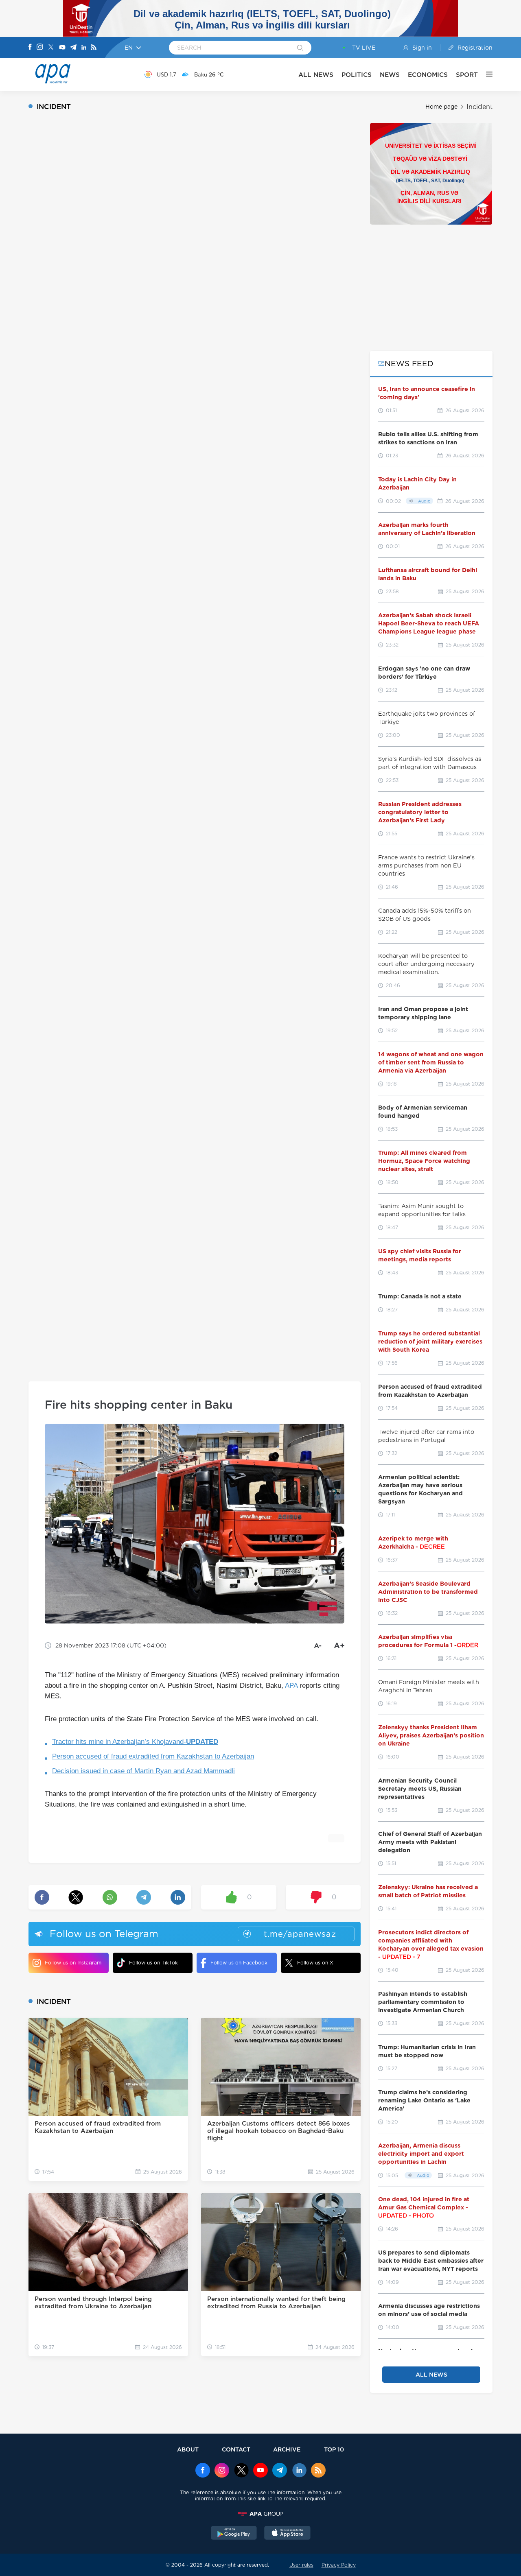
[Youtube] (62, 48)
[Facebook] (30, 48)
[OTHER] (485, 74)
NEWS (390, 75)
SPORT (467, 75)
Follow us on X (315, 1963)
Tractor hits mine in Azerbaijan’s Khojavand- (135, 1742)
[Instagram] (40, 48)
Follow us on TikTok (153, 1963)
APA (291, 1686)
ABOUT (188, 2449)
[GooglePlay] (234, 2534)
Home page (441, 107)
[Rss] (94, 48)
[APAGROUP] (260, 2514)
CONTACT (236, 2449)
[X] (51, 48)
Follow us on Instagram (73, 1963)
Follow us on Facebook (239, 1963)
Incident (479, 107)
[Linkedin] (84, 48)
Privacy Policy (339, 2565)
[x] (241, 2471)
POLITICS (357, 75)
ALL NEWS (316, 75)
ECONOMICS (428, 75)
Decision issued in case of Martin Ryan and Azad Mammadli (143, 1771)
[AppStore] (287, 2534)
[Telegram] (73, 48)
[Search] (300, 48)
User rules (301, 2565)
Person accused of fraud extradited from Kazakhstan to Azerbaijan (153, 1756)
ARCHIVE (287, 2449)
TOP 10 (334, 2449)
